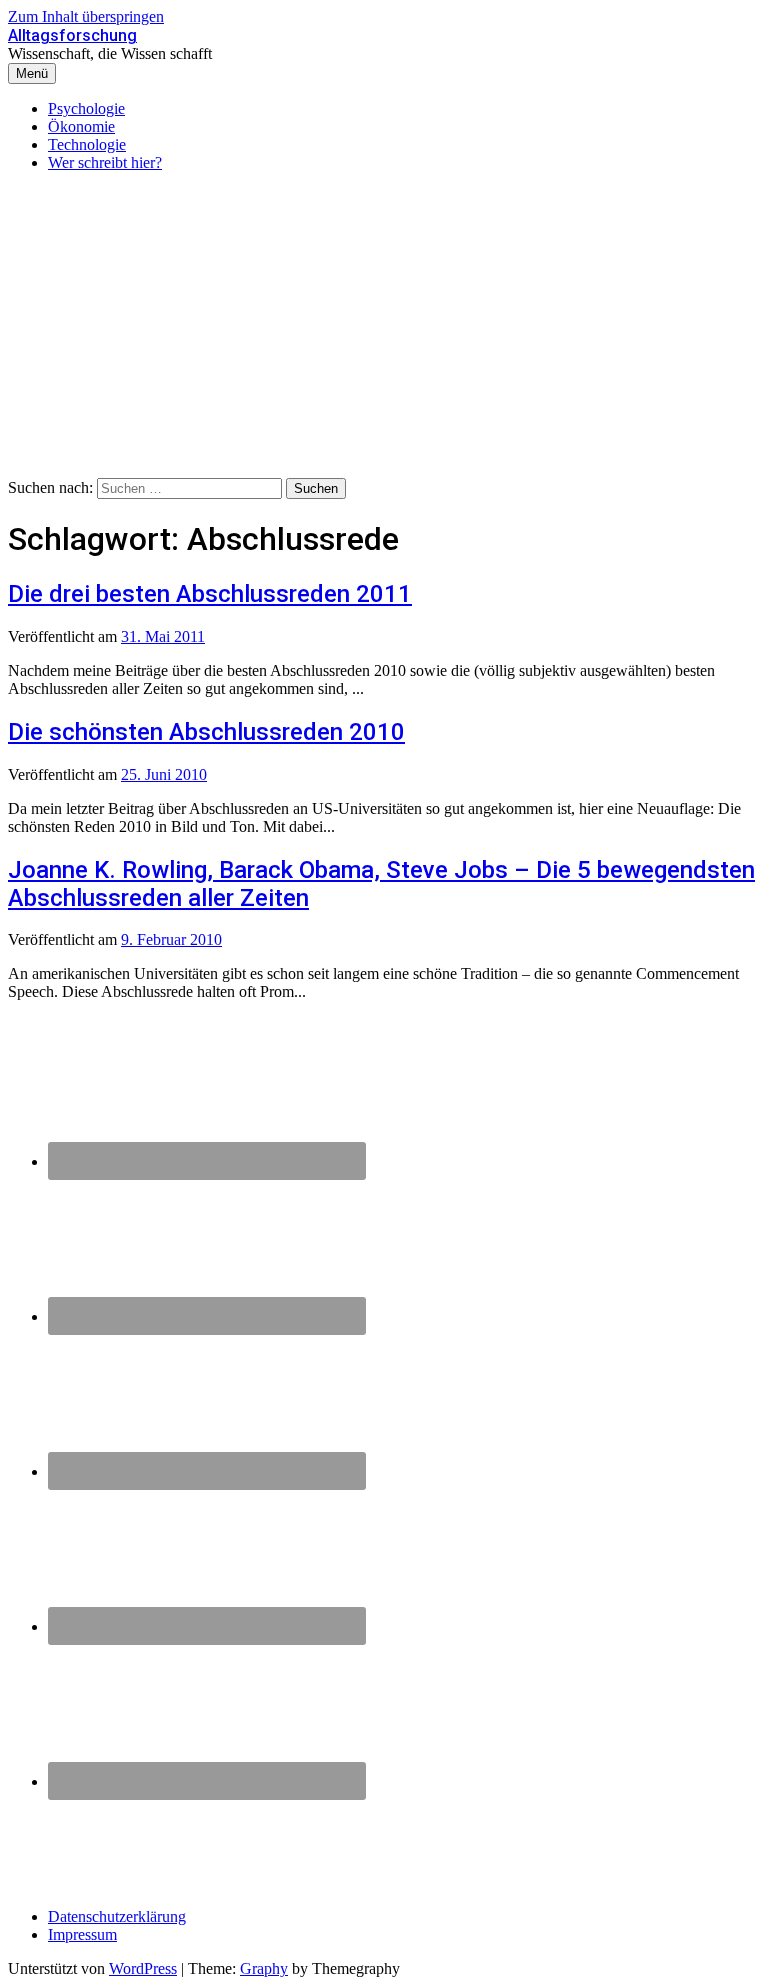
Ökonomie (81, 126)
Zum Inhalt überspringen (86, 16)
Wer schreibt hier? (105, 162)
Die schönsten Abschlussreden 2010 (206, 732)
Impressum (82, 1934)
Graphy (264, 1968)
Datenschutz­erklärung (117, 1916)
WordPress (143, 1968)
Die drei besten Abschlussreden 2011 (210, 594)
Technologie (87, 144)
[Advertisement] (384, 328)
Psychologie (86, 108)
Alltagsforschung (72, 35)
